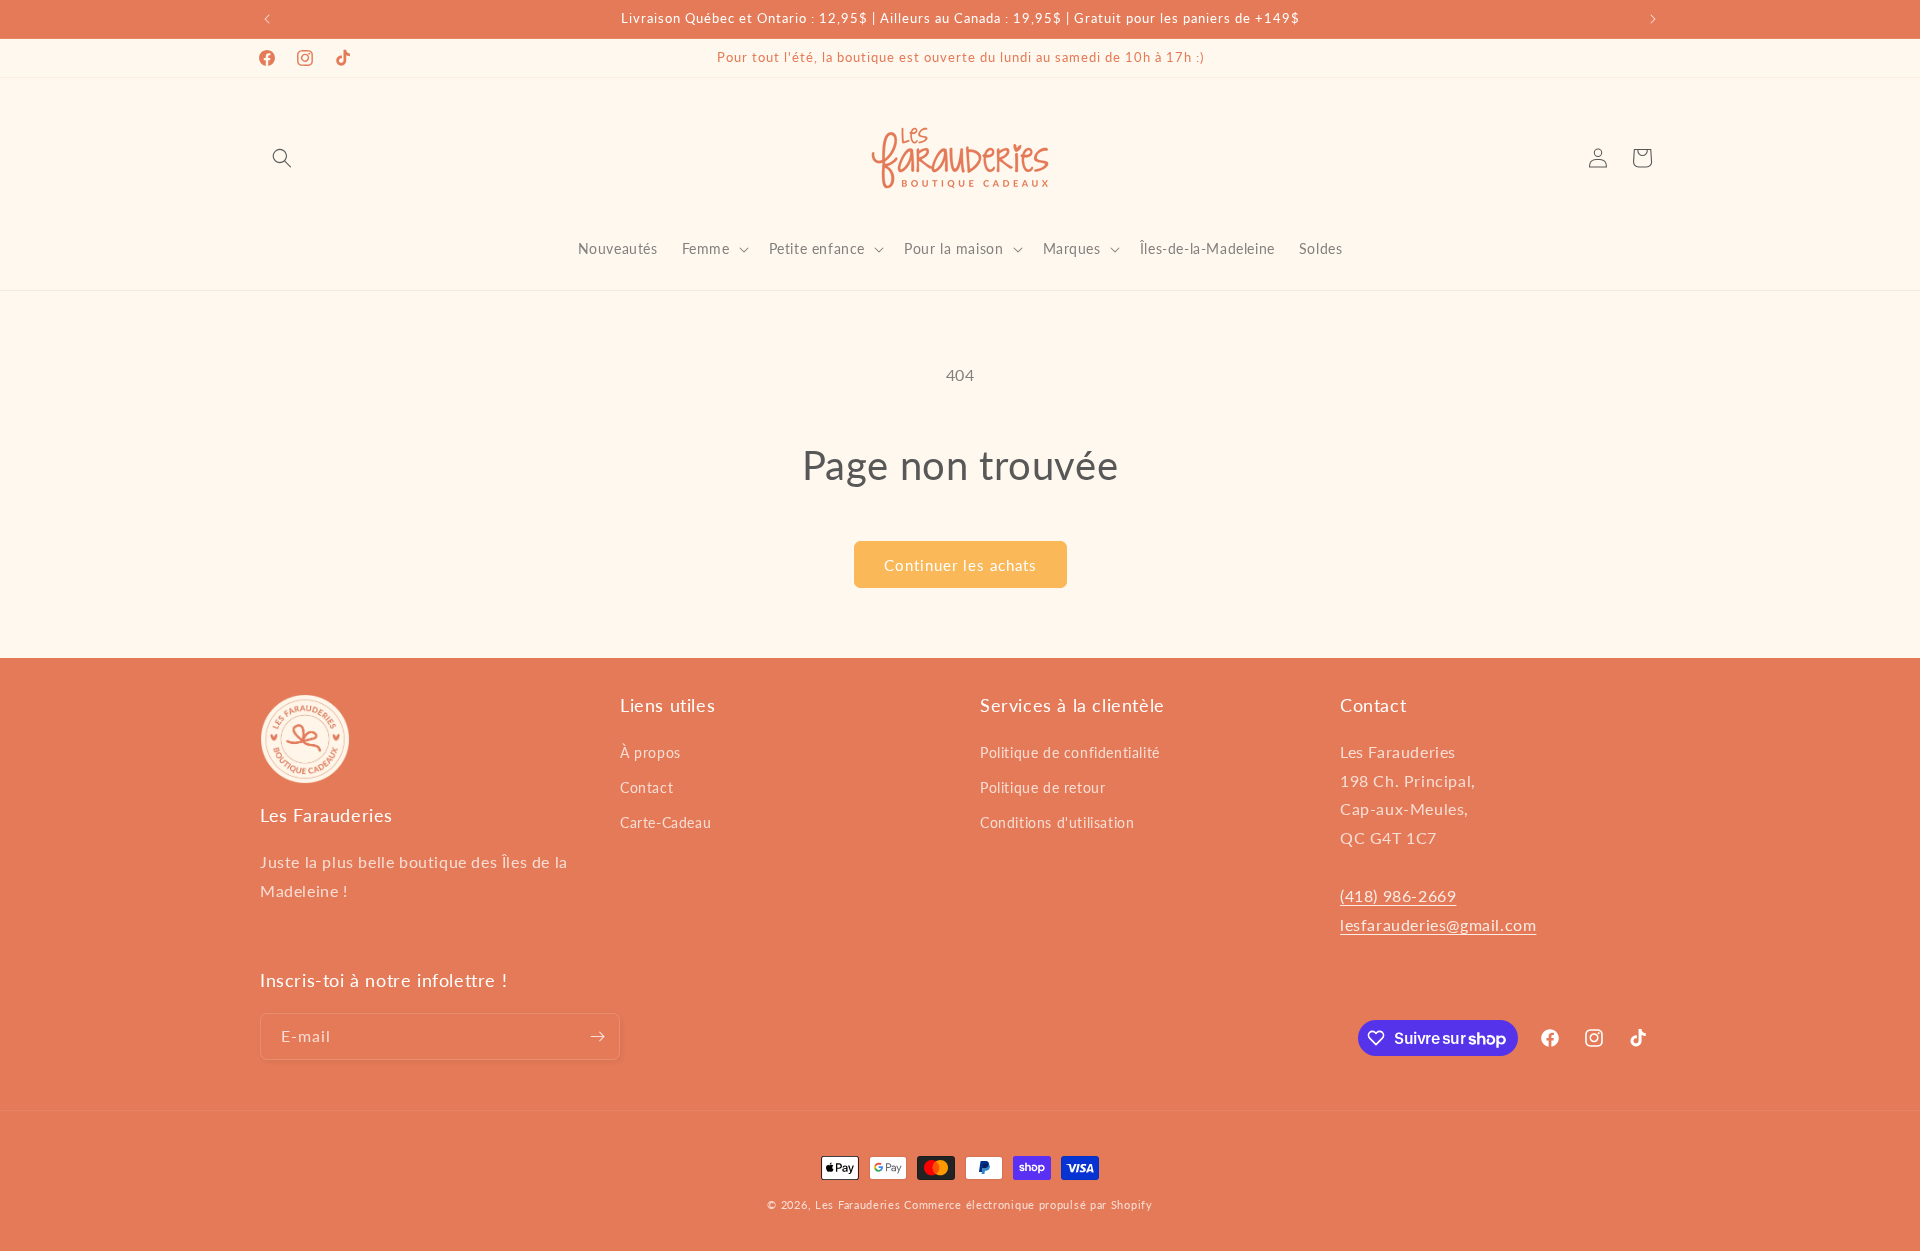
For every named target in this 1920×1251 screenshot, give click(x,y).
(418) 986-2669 (1398, 895)
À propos (650, 752)
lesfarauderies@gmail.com (1438, 924)
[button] (282, 158)
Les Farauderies (858, 1204)
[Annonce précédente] (267, 19)
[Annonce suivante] (1653, 19)
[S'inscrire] (597, 1036)
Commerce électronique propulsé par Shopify (1028, 1204)
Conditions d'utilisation (1057, 822)
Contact (646, 787)
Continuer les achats (960, 565)
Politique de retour (1042, 787)
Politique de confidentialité (1070, 752)
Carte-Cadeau (665, 822)
